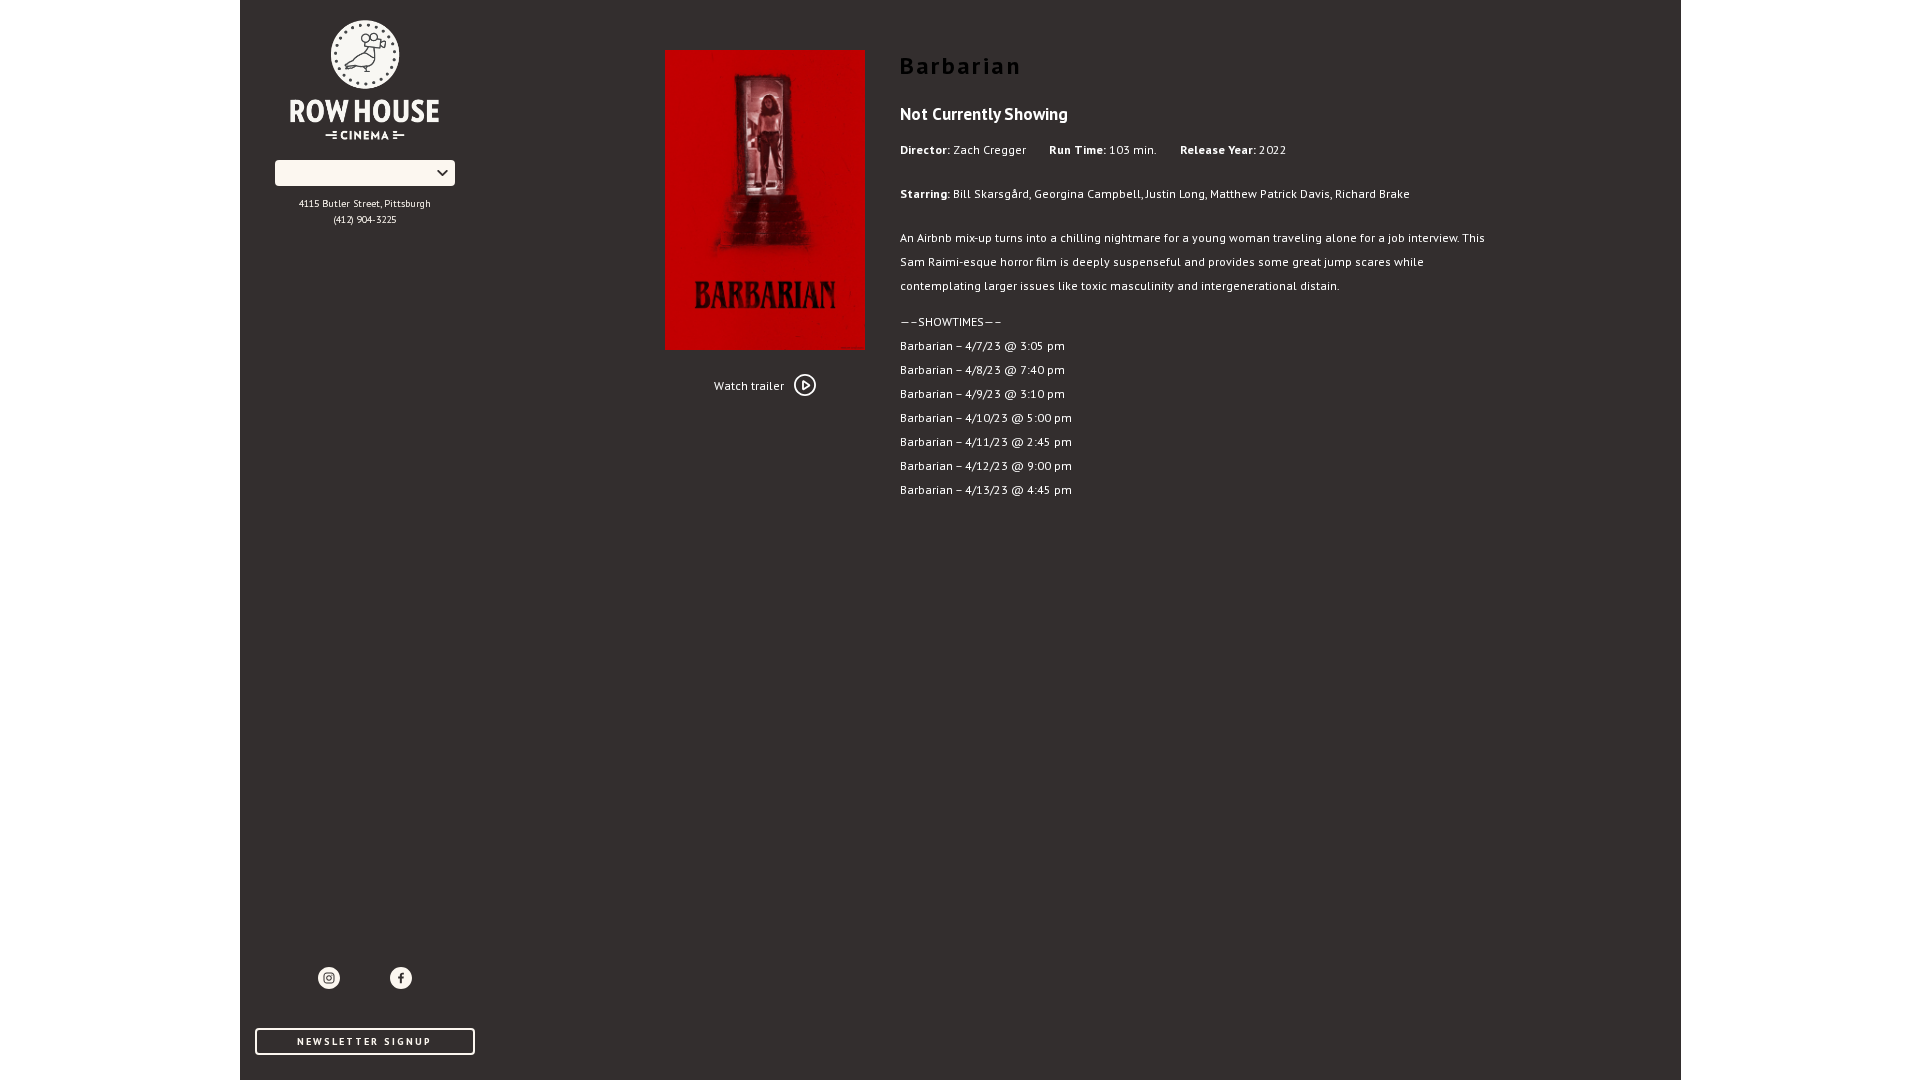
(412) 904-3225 (365, 219)
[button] (365, 173)
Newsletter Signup (364, 1041)
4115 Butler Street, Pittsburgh (365, 203)
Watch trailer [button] (749, 385)
